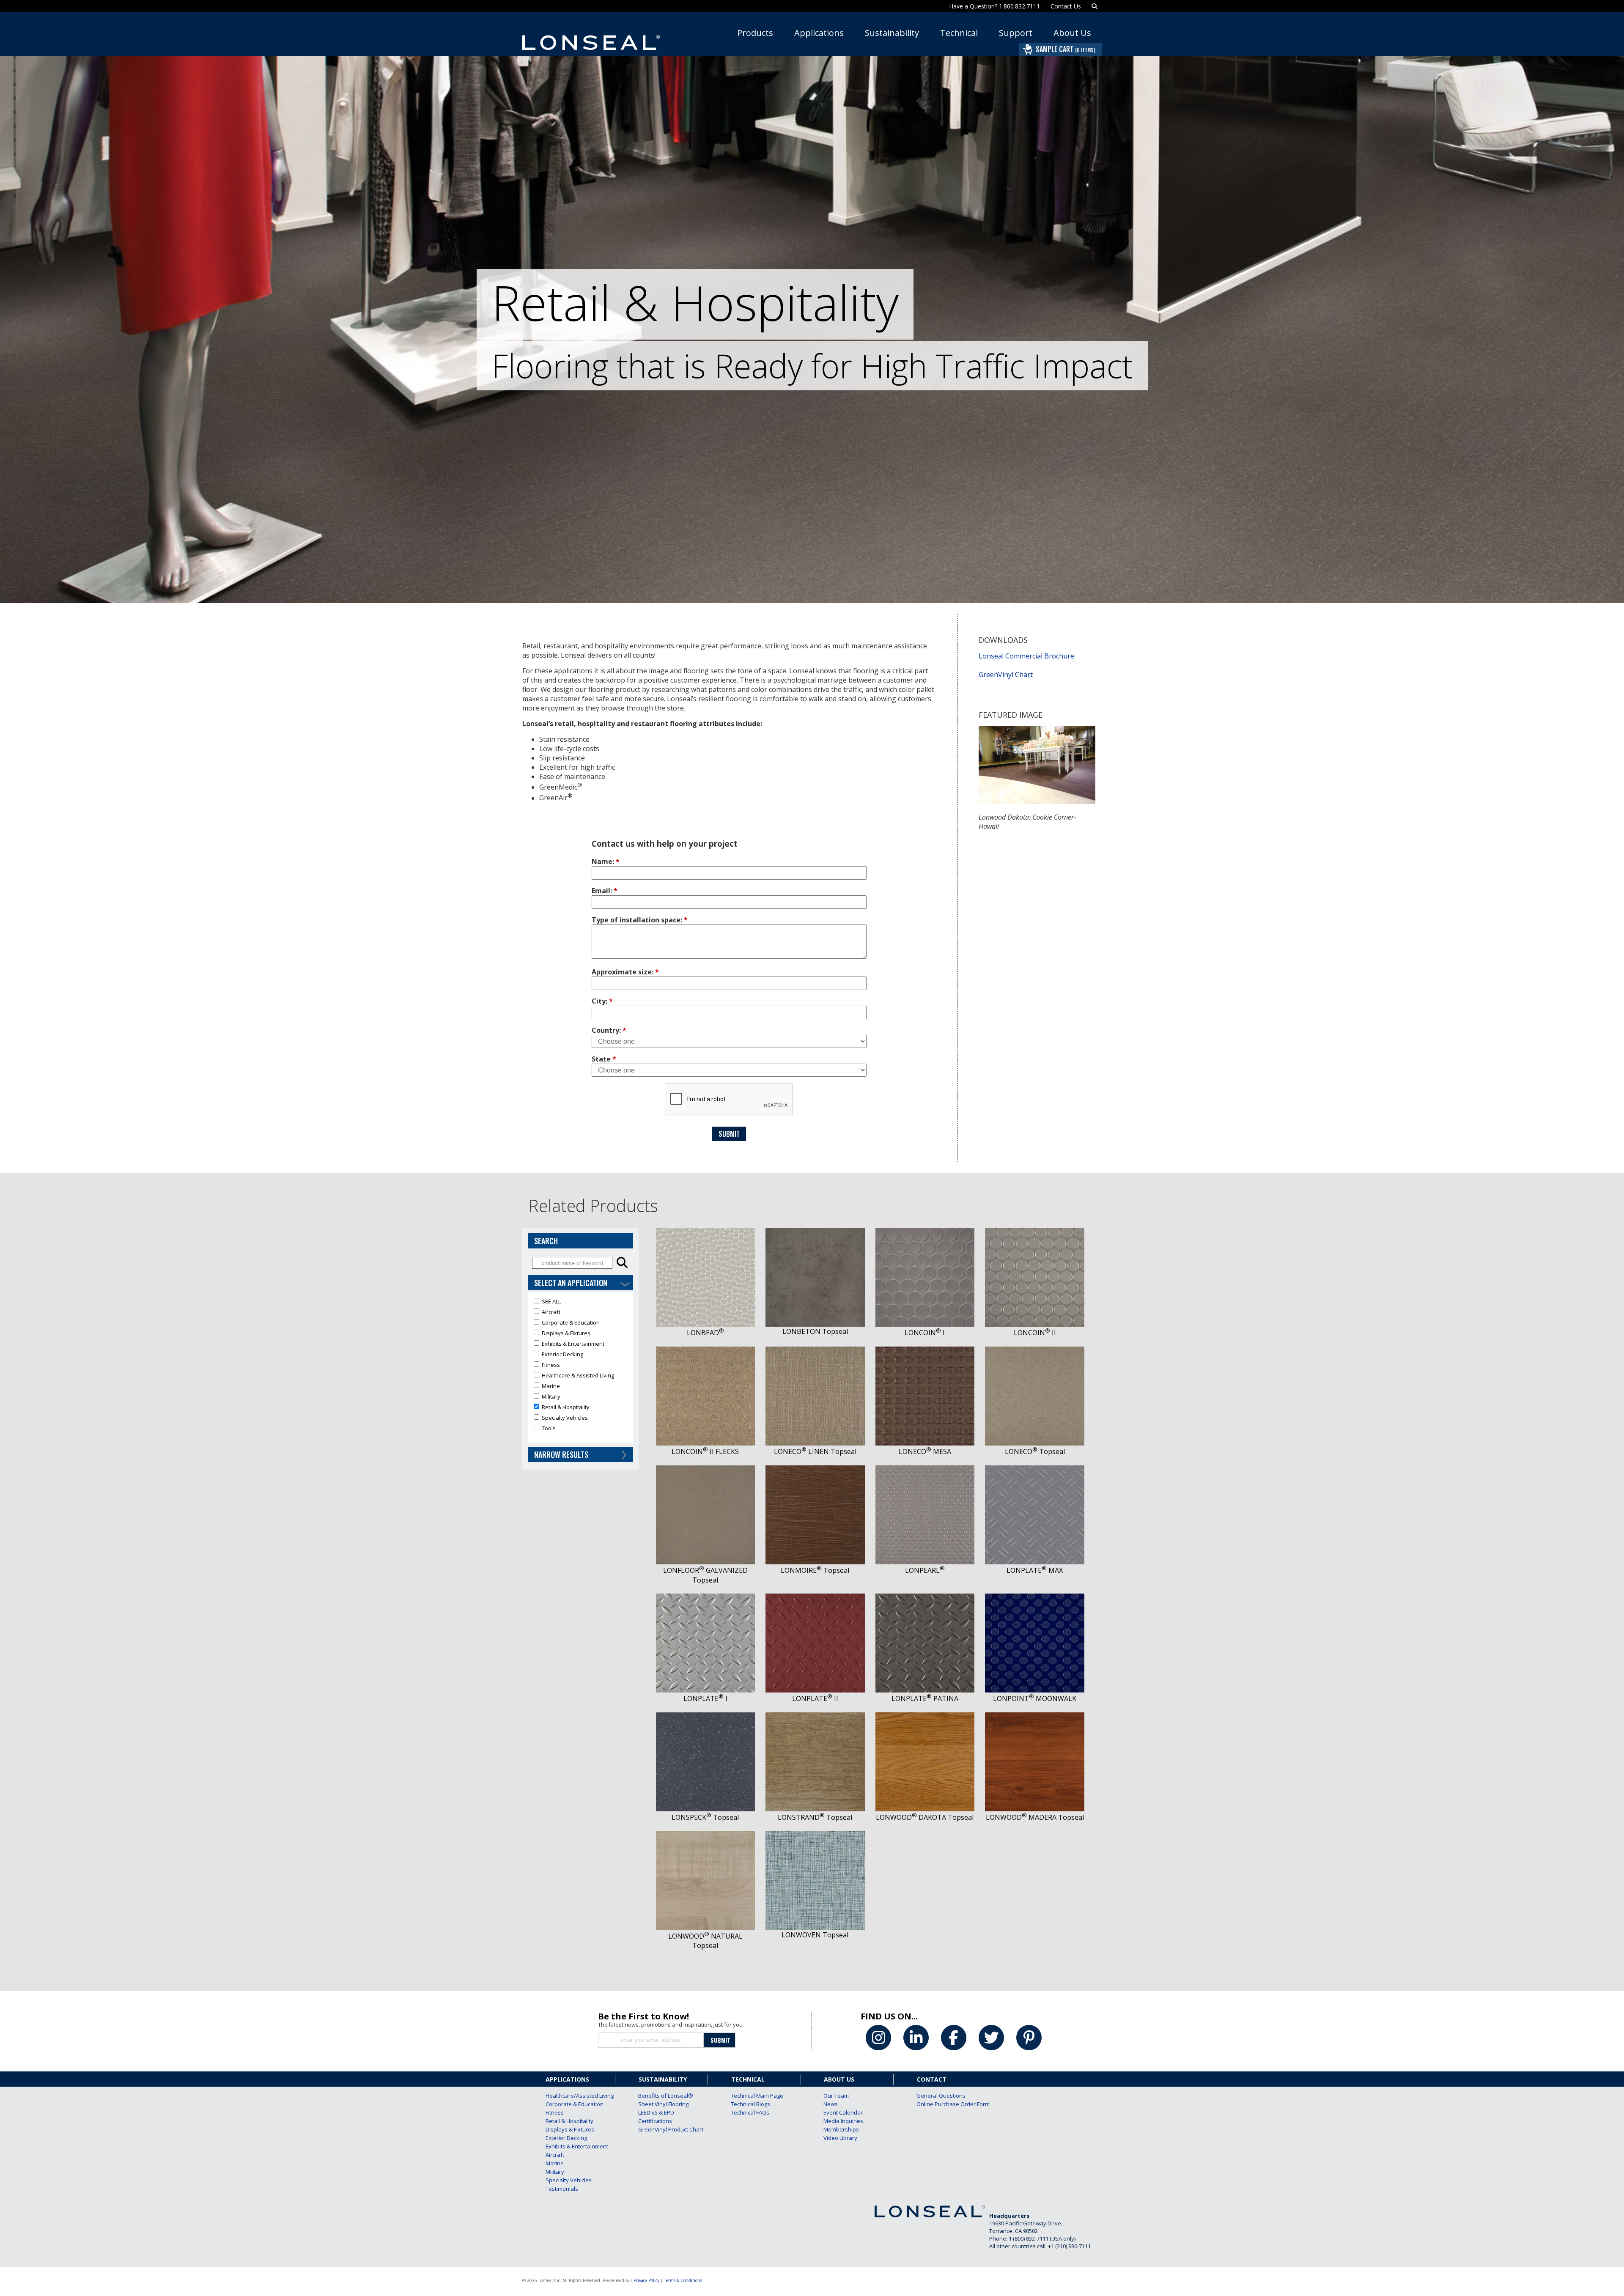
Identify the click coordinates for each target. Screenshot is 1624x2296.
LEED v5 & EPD (656, 2112)
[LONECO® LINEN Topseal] (815, 1351)
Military (555, 2172)
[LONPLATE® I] (705, 1598)
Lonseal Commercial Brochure (1026, 656)
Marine (555, 2163)
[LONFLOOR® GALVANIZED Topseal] (705, 1470)
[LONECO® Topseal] (1035, 1351)
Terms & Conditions (683, 2280)
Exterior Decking (566, 2138)
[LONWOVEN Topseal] (815, 1836)
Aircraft (555, 2155)
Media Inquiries (843, 2121)
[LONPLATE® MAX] (1035, 1470)
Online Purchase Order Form (940, 2104)
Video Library (840, 2138)
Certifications (655, 2121)
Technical (959, 33)
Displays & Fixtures (569, 2129)
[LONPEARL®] (925, 1470)
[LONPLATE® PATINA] (925, 1598)
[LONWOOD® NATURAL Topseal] (705, 1836)
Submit (729, 1134)
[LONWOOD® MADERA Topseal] (1035, 1717)
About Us (1072, 33)
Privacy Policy (646, 2280)
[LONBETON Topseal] (815, 1232)
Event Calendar (843, 2112)
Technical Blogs (750, 2104)
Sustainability (892, 33)
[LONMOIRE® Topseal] (815, 1470)
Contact (932, 2079)
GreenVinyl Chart (1006, 675)
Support (1016, 33)
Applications (819, 33)
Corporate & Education (569, 2104)
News (831, 2104)
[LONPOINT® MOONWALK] (1035, 1598)
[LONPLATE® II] (815, 1598)
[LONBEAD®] (705, 1232)
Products (755, 33)
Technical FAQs (750, 2112)
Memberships (841, 2129)
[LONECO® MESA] (925, 1351)
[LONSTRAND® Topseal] (815, 1717)
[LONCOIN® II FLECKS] (705, 1351)
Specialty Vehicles (569, 2180)
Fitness (555, 2112)
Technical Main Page (754, 2096)
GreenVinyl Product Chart (661, 2129)
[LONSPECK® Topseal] (705, 1717)
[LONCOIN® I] (925, 1232)
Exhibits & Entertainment (569, 2146)
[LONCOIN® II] (1035, 1232)
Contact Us (1066, 6)
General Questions (940, 2096)
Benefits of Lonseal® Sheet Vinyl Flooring (661, 2100)
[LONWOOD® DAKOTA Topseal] (925, 1717)
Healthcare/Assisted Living (569, 2096)
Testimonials (562, 2189)
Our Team (836, 2096)
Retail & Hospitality (569, 2121)
